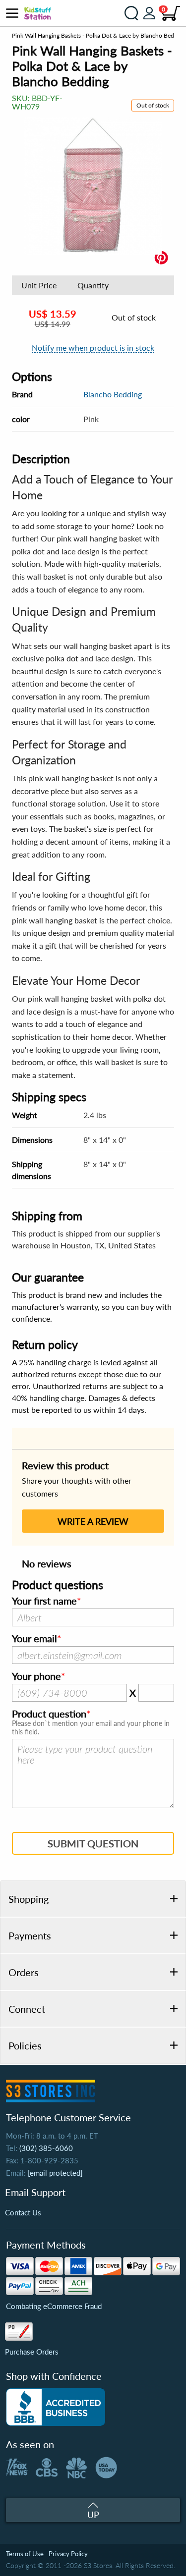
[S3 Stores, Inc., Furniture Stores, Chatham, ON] (56, 2407)
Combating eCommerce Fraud (54, 2306)
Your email (34, 1639)
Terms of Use (25, 2554)
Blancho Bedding (113, 394)
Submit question (93, 1843)
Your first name (44, 1601)
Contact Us (23, 2212)
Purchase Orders (32, 2352)
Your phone (36, 1676)
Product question (49, 1714)
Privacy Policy (68, 2554)
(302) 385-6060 (46, 2148)
